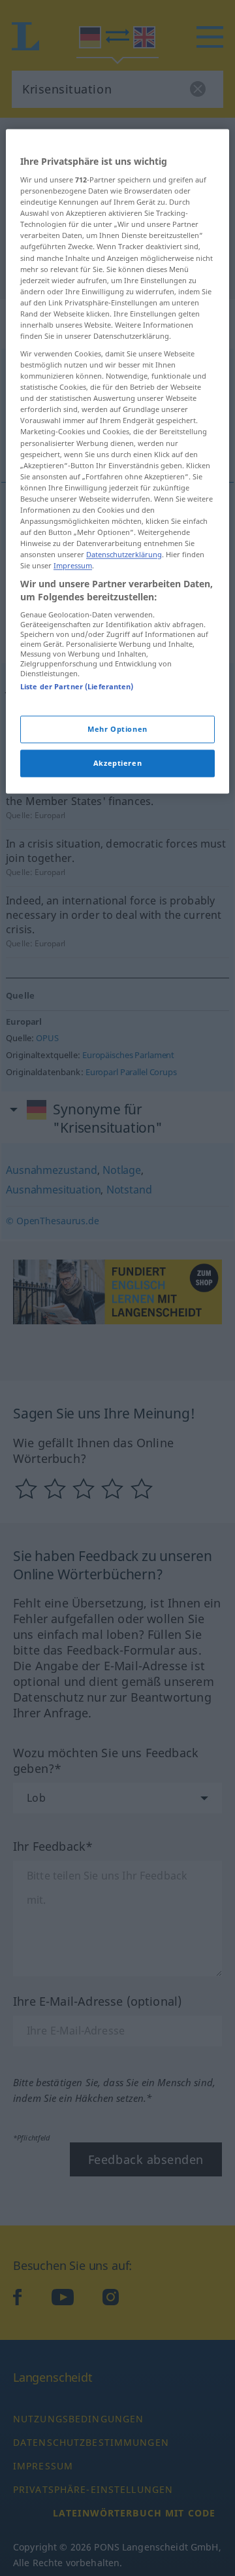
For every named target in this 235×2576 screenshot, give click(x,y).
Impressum (73, 566)
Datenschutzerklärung (124, 555)
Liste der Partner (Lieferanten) (77, 687)
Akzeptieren (117, 763)
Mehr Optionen (117, 729)
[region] (117, 461)
